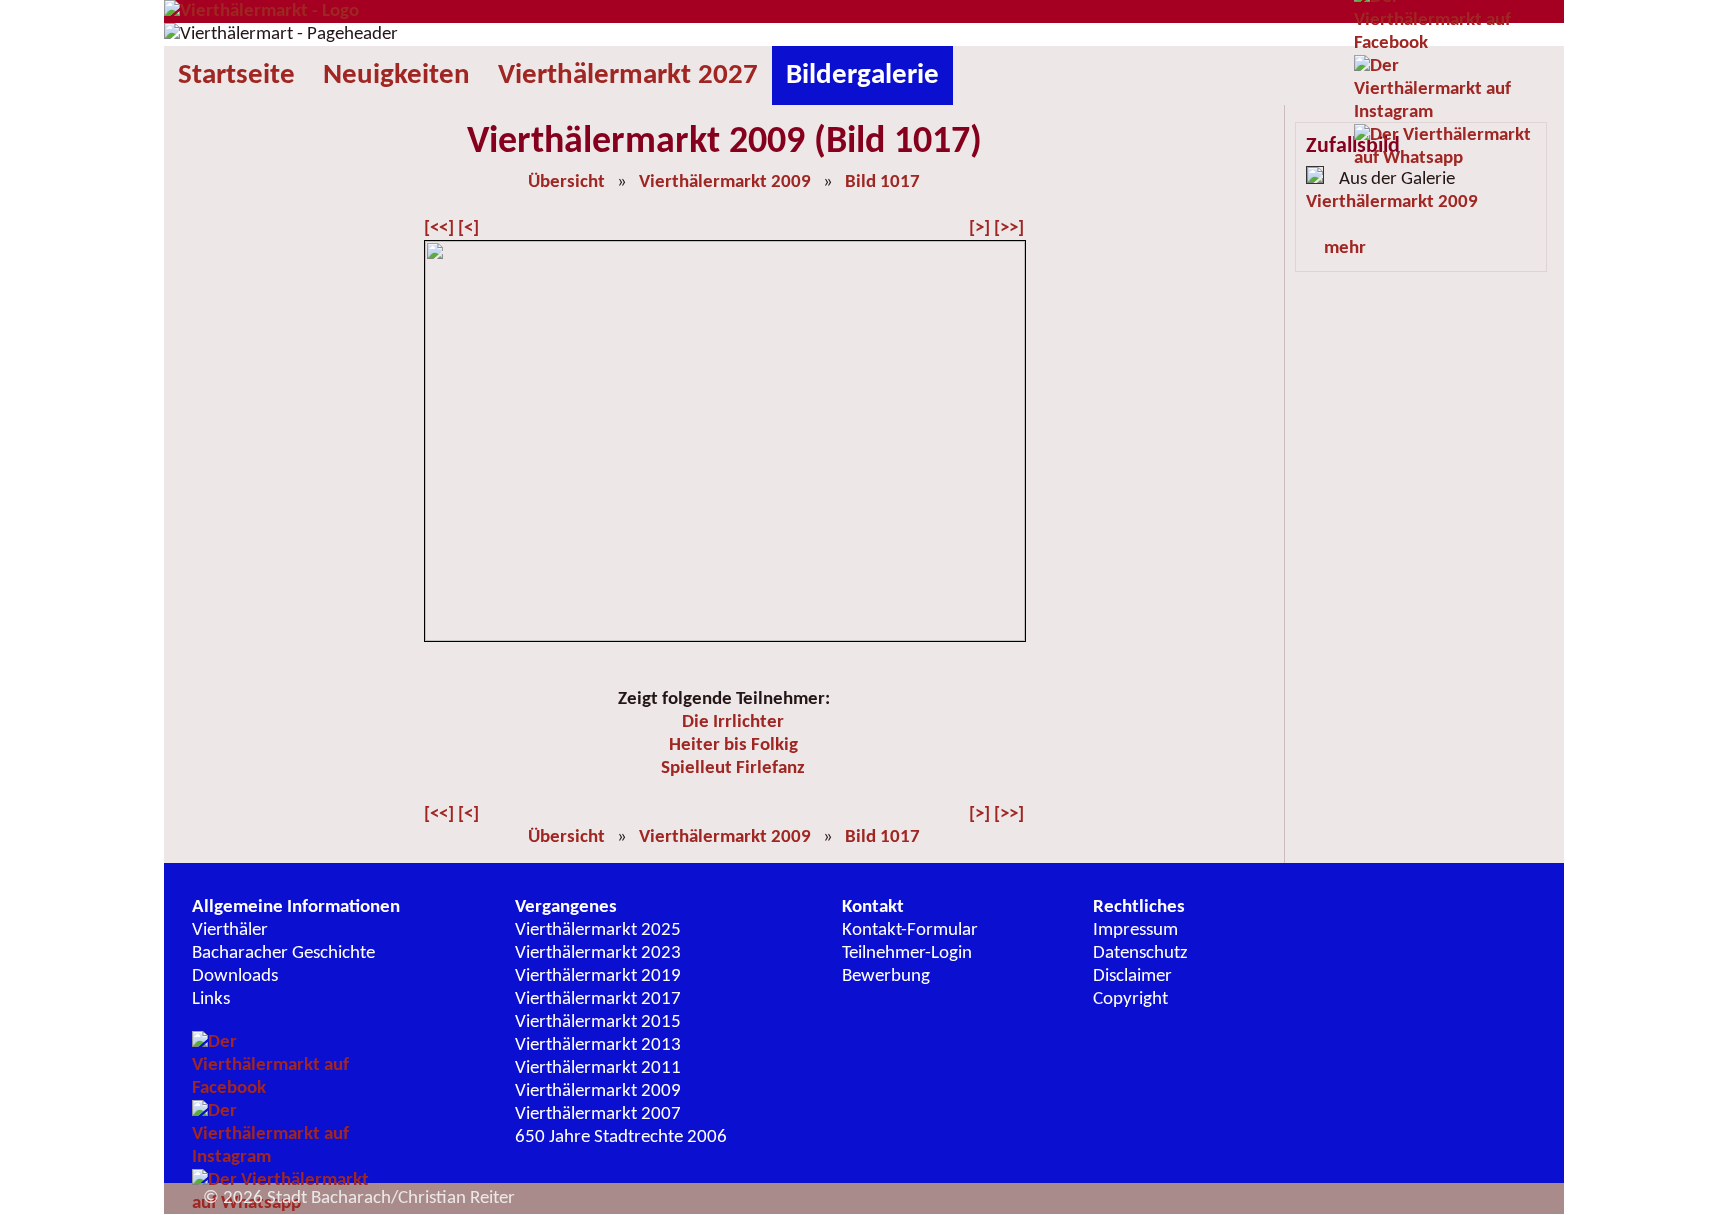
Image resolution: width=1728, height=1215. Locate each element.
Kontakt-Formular (910, 930)
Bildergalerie (862, 75)
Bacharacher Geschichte (283, 953)
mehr (1345, 248)
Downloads (235, 976)
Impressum (1135, 930)
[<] (468, 228)
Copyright (1130, 999)
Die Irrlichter (733, 722)
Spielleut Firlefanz (733, 768)
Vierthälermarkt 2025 (598, 930)
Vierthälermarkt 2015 (598, 1022)
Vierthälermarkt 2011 (598, 1068)
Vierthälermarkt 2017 (598, 999)
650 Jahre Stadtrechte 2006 (621, 1137)
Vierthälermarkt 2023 (598, 953)
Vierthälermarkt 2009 (725, 182)
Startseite (236, 75)
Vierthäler (230, 930)
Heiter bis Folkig (733, 745)
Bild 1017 (882, 182)
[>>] (1009, 228)
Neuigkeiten (396, 75)
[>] (979, 228)
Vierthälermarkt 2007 (598, 1114)
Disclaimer (1132, 976)
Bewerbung (886, 976)
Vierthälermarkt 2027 (628, 75)
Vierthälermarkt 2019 (598, 976)
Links (211, 999)
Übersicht (566, 182)
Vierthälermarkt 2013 (598, 1045)
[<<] (439, 228)
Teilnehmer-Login (907, 953)
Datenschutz (1140, 953)
